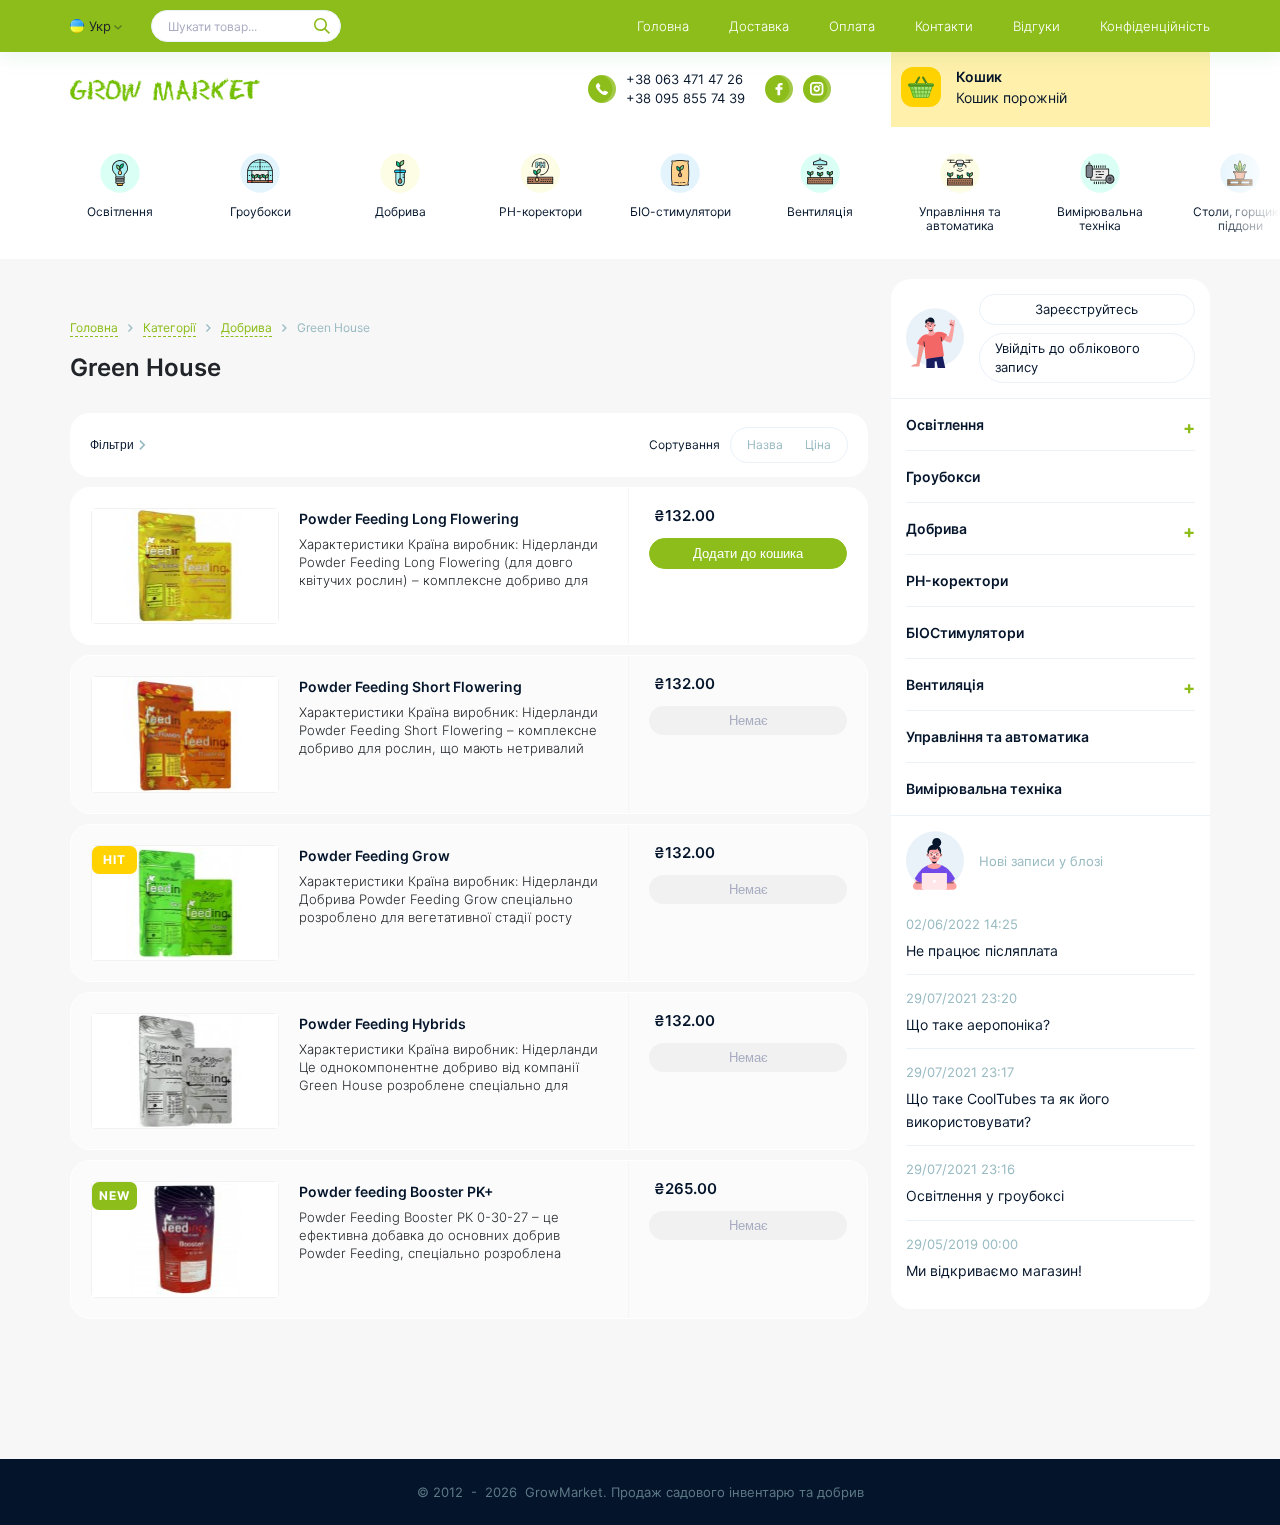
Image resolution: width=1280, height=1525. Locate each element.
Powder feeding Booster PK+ (396, 1191)
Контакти (944, 26)
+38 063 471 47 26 (684, 79)
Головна (663, 26)
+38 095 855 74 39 (685, 98)
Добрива (246, 327)
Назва (765, 444)
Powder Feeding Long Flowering (409, 518)
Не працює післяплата (982, 950)
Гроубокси (943, 476)
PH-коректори (957, 580)
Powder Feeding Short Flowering (410, 686)
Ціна (818, 444)
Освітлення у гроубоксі (985, 1195)
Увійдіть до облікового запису (1067, 357)
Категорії (169, 327)
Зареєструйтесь (1086, 309)
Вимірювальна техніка (984, 788)
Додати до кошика (748, 553)
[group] (120, 186)
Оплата (852, 26)
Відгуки (1036, 26)
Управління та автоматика (997, 736)
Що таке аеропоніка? (978, 1024)
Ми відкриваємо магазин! (994, 1270)
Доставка (759, 26)
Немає (748, 720)
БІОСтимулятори (965, 632)
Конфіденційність (1155, 26)
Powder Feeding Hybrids (382, 1023)
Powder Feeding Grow (374, 855)
